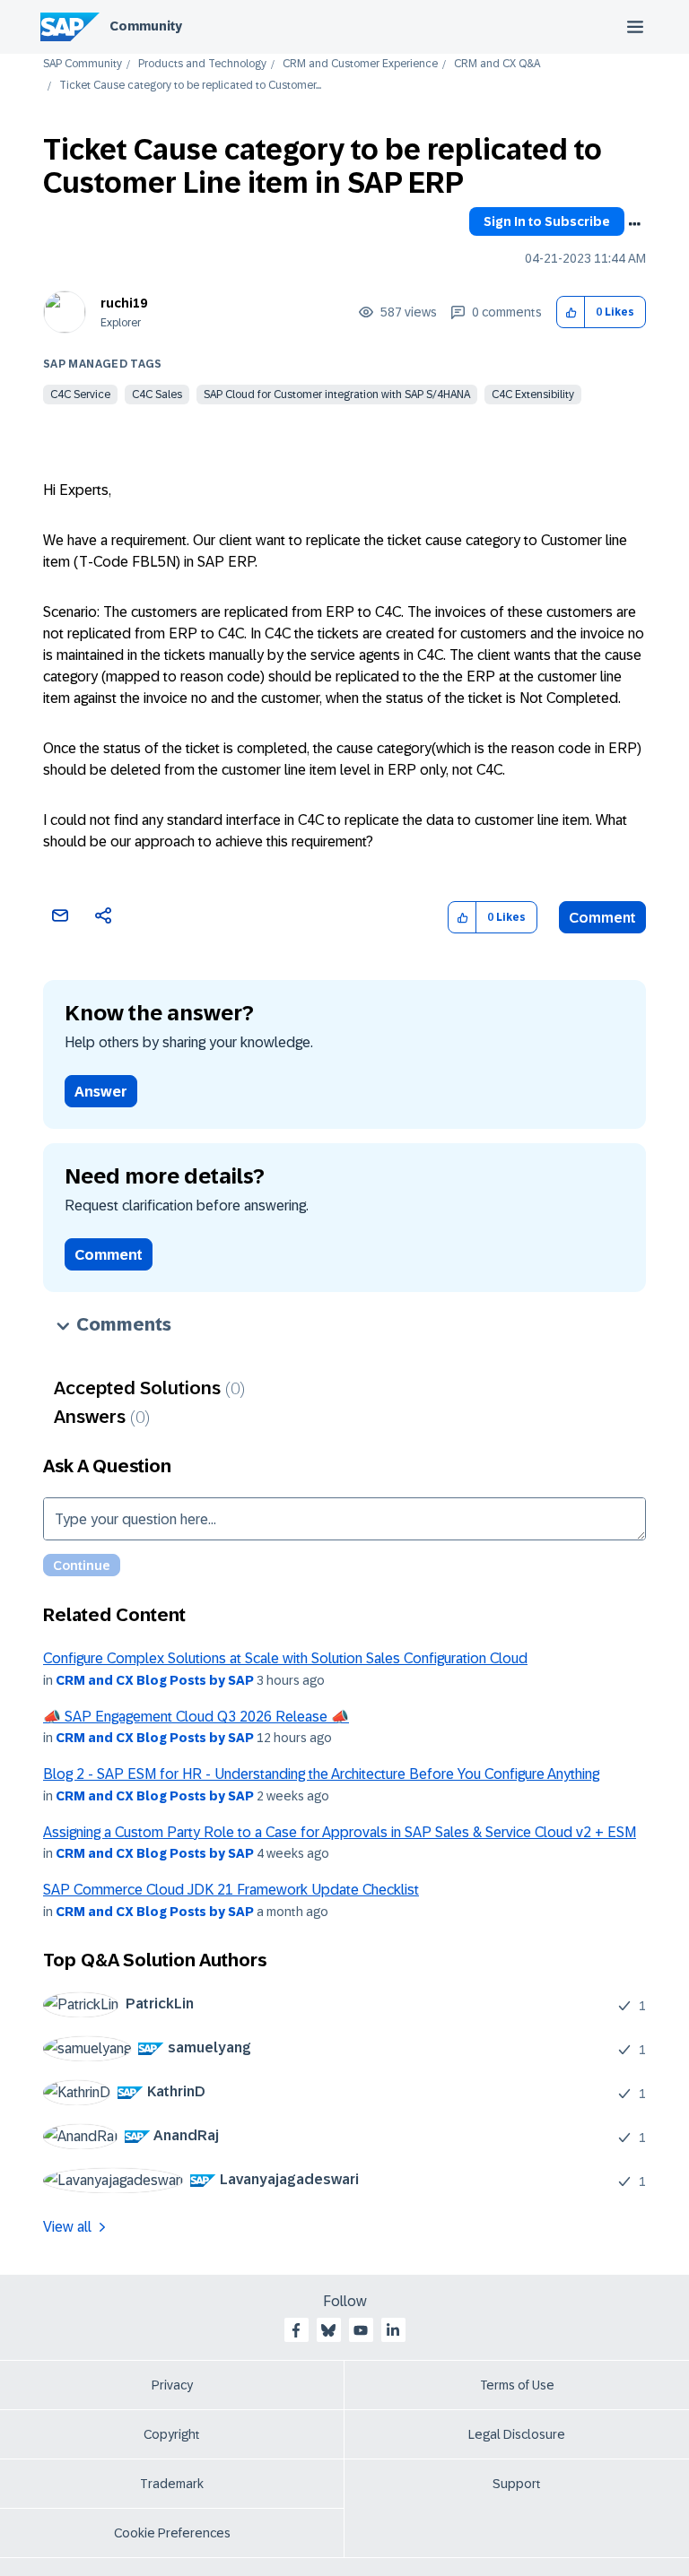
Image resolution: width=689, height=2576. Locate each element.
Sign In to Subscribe (547, 221)
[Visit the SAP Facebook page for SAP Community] (296, 2330)
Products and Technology (202, 64)
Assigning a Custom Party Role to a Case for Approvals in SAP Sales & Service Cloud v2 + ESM (340, 1832)
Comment (602, 918)
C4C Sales (157, 395)
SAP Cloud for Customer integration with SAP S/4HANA (337, 395)
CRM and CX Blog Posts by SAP (155, 1680)
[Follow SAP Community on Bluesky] (328, 2330)
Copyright (172, 2434)
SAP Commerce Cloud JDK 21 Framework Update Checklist (231, 1890)
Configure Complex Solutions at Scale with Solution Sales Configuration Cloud (285, 1658)
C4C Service (80, 395)
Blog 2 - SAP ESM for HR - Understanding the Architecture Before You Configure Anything (321, 1774)
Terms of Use (517, 2385)
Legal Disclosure (517, 2434)
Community (146, 26)
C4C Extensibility (533, 395)
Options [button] (634, 224)
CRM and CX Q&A (497, 64)
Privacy (172, 2385)
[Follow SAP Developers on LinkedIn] (393, 2330)
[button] (571, 312)
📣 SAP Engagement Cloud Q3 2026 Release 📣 (196, 1717)
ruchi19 (124, 303)
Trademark (172, 2484)
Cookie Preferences (172, 2533)
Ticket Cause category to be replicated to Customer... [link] (190, 86)
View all (67, 2227)
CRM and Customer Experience (360, 64)
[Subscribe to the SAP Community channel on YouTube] (361, 2330)
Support (517, 2484)
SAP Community (83, 64)
